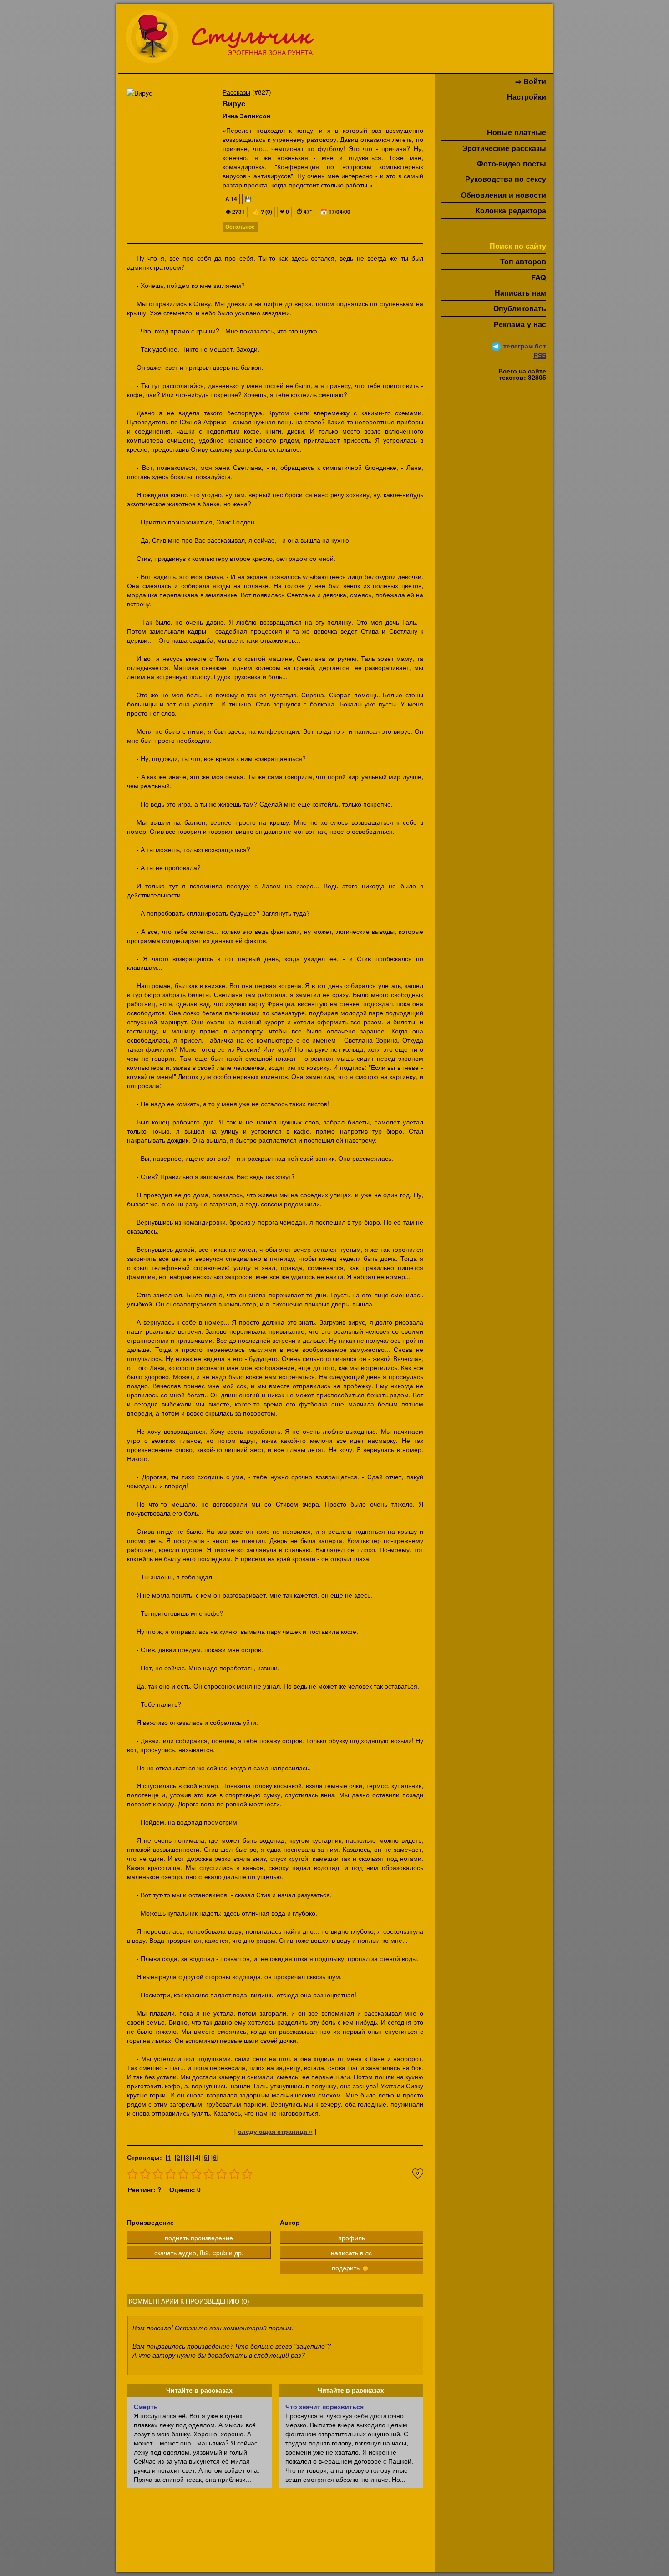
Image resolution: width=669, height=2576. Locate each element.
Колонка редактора (511, 210)
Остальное (240, 227)
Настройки (527, 97)
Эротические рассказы (504, 148)
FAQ (539, 277)
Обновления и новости (504, 195)
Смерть (146, 2406)
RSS (540, 355)
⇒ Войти (531, 81)
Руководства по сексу (506, 179)
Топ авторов (523, 261)
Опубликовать (520, 308)
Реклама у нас (520, 324)
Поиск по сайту (518, 246)
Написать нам (520, 293)
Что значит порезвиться (324, 2406)
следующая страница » (275, 2131)
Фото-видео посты (512, 164)
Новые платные (517, 132)
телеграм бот (525, 346)
